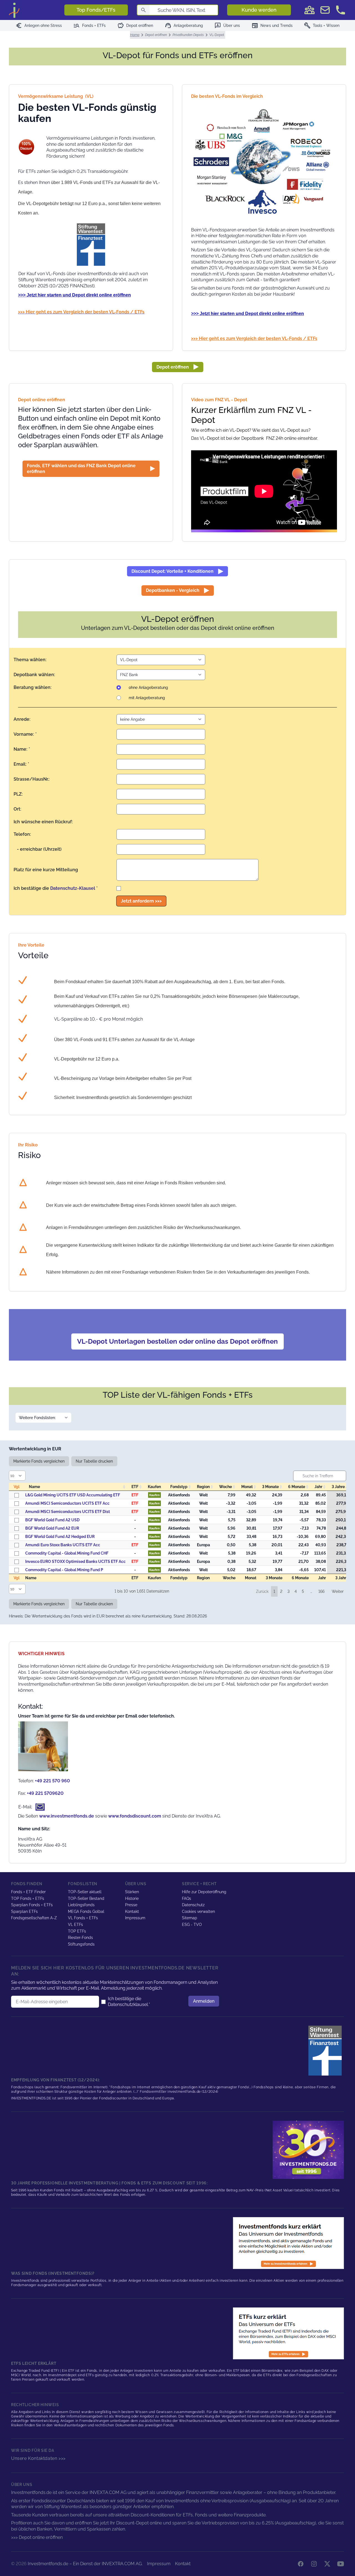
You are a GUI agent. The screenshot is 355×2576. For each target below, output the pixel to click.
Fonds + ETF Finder (28, 1892)
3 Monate (270, 1487)
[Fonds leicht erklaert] (288, 2243)
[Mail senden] (325, 10)
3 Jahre (338, 1487)
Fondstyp (179, 1487)
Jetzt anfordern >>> (141, 901)
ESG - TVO (192, 1925)
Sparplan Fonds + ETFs (32, 1905)
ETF (135, 1487)
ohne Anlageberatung (148, 688)
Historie (132, 1898)
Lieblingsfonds (81, 1905)
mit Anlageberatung (147, 698)
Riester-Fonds (80, 1938)
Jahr (318, 1487)
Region (203, 1487)
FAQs (187, 1898)
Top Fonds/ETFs (96, 10)
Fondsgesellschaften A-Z (34, 1918)
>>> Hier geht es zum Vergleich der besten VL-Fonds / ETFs (254, 338)
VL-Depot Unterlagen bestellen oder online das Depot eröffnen (177, 1341)
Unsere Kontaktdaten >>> (38, 2458)
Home (135, 35)
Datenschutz (193, 1905)
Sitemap (190, 1918)
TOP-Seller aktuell (85, 1892)
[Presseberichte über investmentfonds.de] (326, 2051)
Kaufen (154, 1495)
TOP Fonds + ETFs (28, 1898)
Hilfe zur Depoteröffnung (204, 1892)
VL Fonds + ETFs (83, 1918)
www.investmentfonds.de (67, 1816)
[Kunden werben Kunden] (310, 10)
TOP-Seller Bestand (86, 1898)
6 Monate (297, 1487)
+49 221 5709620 (45, 1793)
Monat (247, 1487)
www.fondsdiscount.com (135, 1816)
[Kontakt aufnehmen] (341, 10)
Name (34, 1487)
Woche (225, 1487)
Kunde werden (259, 10)
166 (321, 1591)
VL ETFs (75, 1925)
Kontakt (132, 1911)
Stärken (132, 1892)
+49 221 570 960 (52, 1781)
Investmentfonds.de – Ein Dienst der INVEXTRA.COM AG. (85, 2564)
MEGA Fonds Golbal (86, 1911)
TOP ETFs (77, 1931)
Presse (131, 1905)
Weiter (338, 1591)
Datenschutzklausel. (128, 2004)
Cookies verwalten (198, 1911)
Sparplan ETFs (24, 1911)
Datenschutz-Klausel (73, 888)
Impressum (135, 1918)
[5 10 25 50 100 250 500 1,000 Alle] (18, 1476)
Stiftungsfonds (81, 1944)
